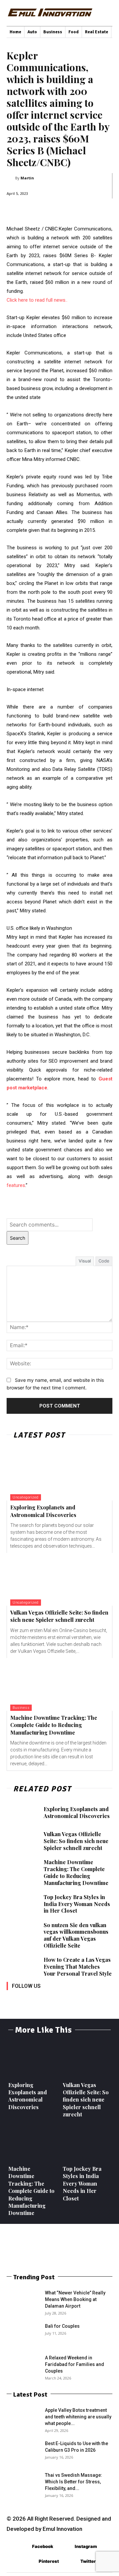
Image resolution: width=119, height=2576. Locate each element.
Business (21, 1708)
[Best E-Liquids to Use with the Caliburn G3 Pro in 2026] (23, 2452)
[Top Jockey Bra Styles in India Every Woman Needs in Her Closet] (22, 1904)
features (16, 1185)
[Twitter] (72, 1995)
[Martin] (11, 178)
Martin (27, 178)
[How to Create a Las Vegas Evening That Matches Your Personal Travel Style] (22, 1967)
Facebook (43, 2546)
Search (18, 1238)
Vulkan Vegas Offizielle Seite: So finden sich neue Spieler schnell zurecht (59, 1616)
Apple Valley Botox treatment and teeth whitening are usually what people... (78, 2417)
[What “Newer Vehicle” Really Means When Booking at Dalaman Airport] (23, 2301)
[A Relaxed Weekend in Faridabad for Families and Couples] (23, 2366)
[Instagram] (27, 1995)
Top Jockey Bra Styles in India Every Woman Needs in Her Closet (77, 1904)
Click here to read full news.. (37, 300)
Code (104, 1261)
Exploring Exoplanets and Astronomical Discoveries (43, 1511)
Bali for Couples (62, 2326)
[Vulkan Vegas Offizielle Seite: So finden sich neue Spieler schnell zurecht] (59, 1579)
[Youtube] (87, 1995)
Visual (85, 1261)
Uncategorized (26, 1497)
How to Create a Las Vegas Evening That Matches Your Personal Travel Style (78, 1967)
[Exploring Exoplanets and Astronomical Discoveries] (59, 1474)
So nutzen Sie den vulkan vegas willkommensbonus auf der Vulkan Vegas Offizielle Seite (76, 1935)
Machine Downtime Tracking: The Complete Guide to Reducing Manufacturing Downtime (54, 1725)
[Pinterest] (57, 1995)
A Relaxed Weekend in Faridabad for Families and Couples (75, 2364)
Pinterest (49, 2561)
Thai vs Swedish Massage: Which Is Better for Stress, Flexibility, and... (74, 2482)
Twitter (88, 2561)
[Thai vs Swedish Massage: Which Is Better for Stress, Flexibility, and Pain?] (23, 2483)
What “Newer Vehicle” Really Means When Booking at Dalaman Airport (75, 2299)
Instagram (86, 2546)
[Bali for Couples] (23, 2334)
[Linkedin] (42, 1995)
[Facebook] (12, 1995)
